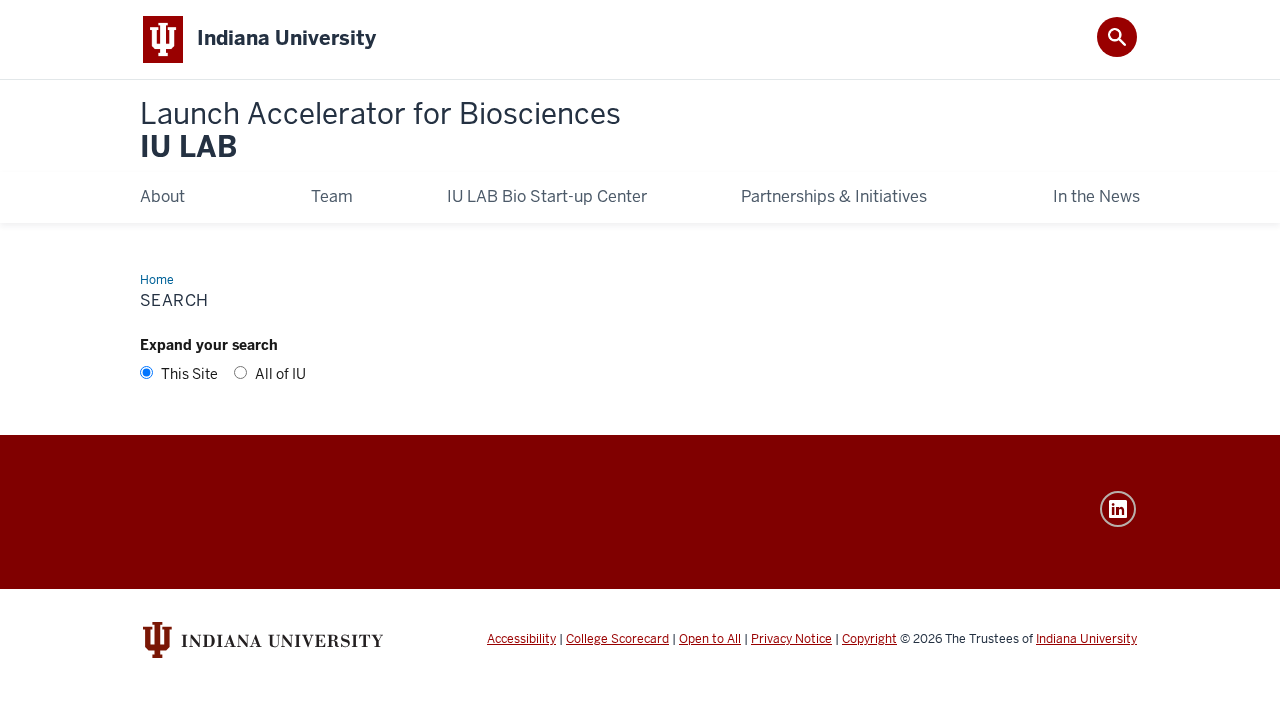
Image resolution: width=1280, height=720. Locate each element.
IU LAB (380, 131)
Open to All (710, 639)
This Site (189, 374)
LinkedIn (1118, 509)
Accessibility (521, 639)
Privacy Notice (791, 639)
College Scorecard (617, 639)
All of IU (280, 374)
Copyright (869, 639)
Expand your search (209, 345)
